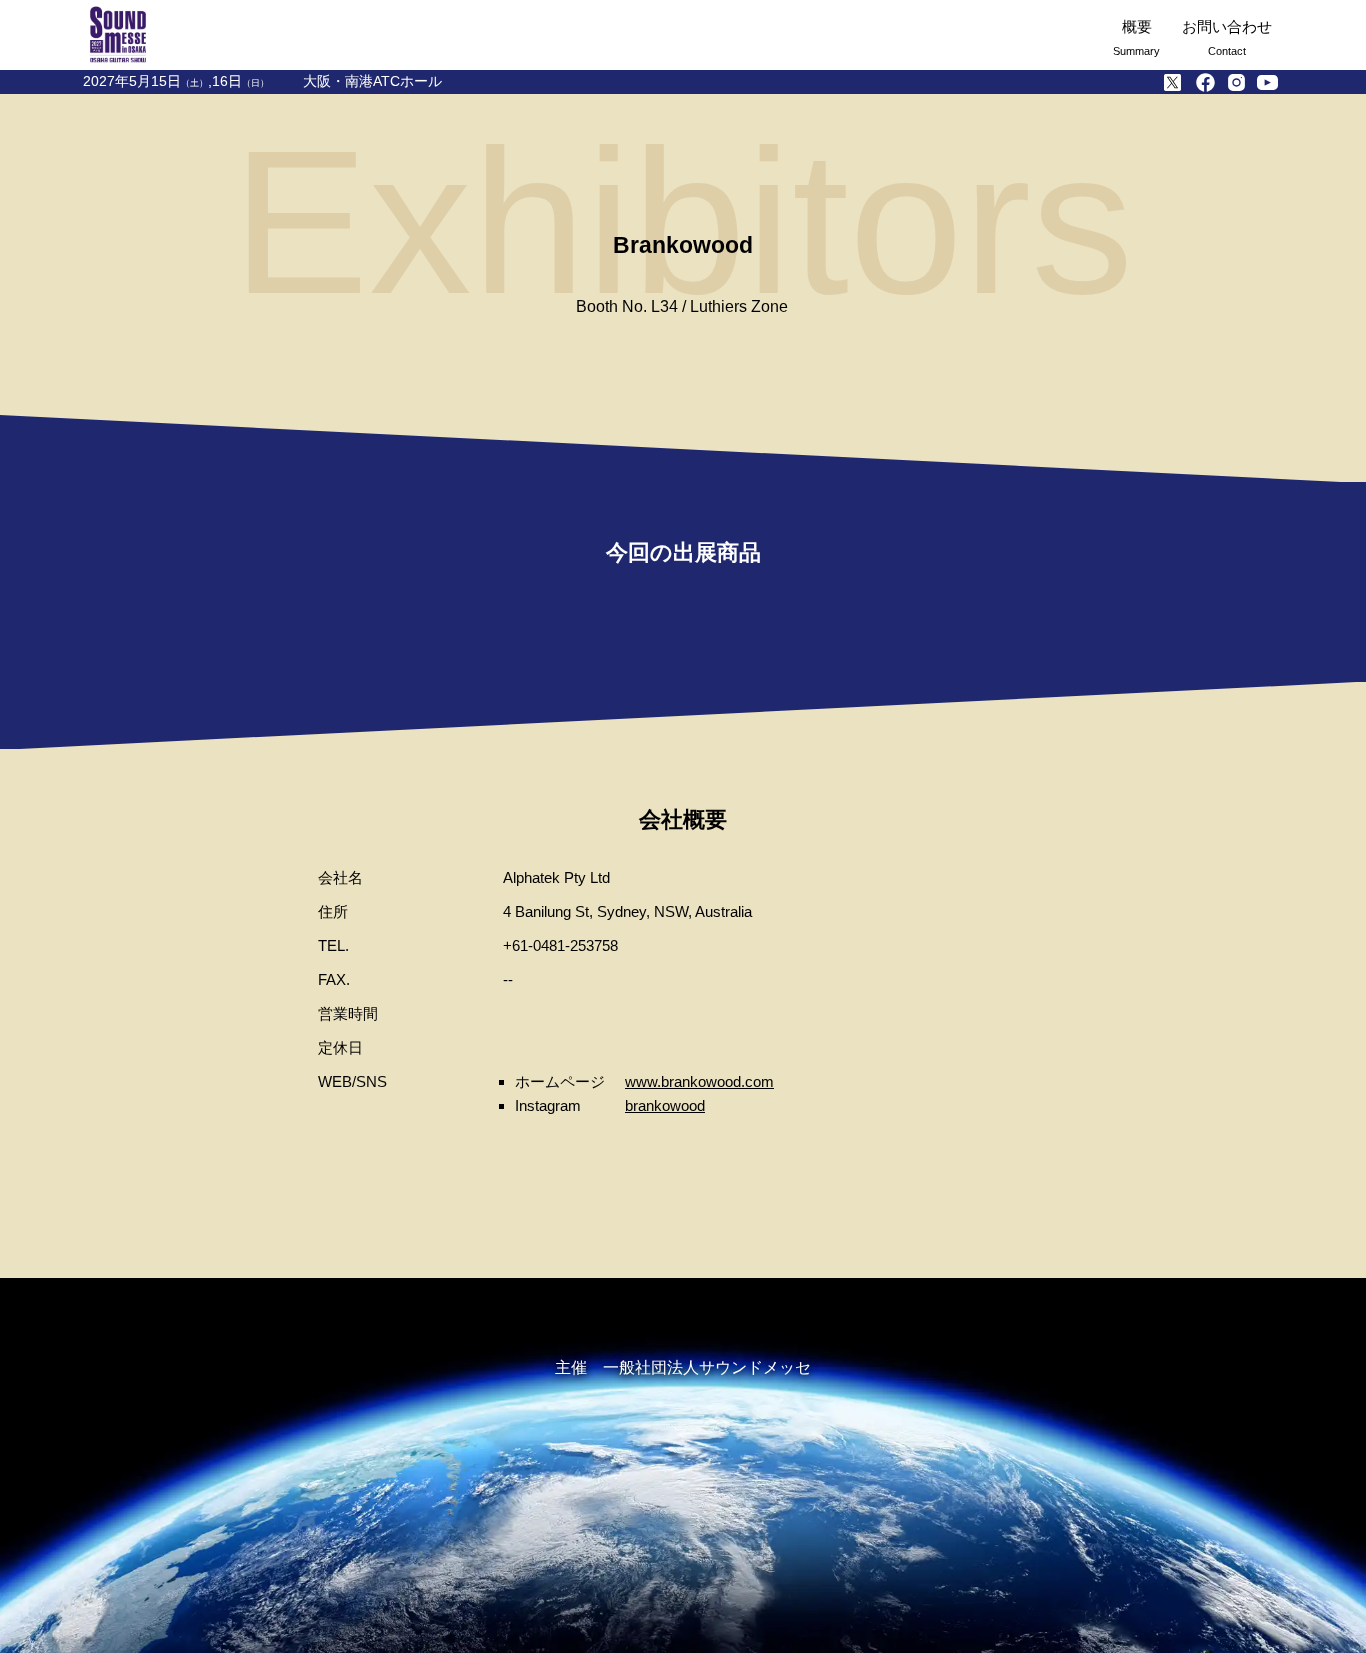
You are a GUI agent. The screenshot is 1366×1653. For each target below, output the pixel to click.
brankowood (665, 1105)
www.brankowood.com (699, 1081)
